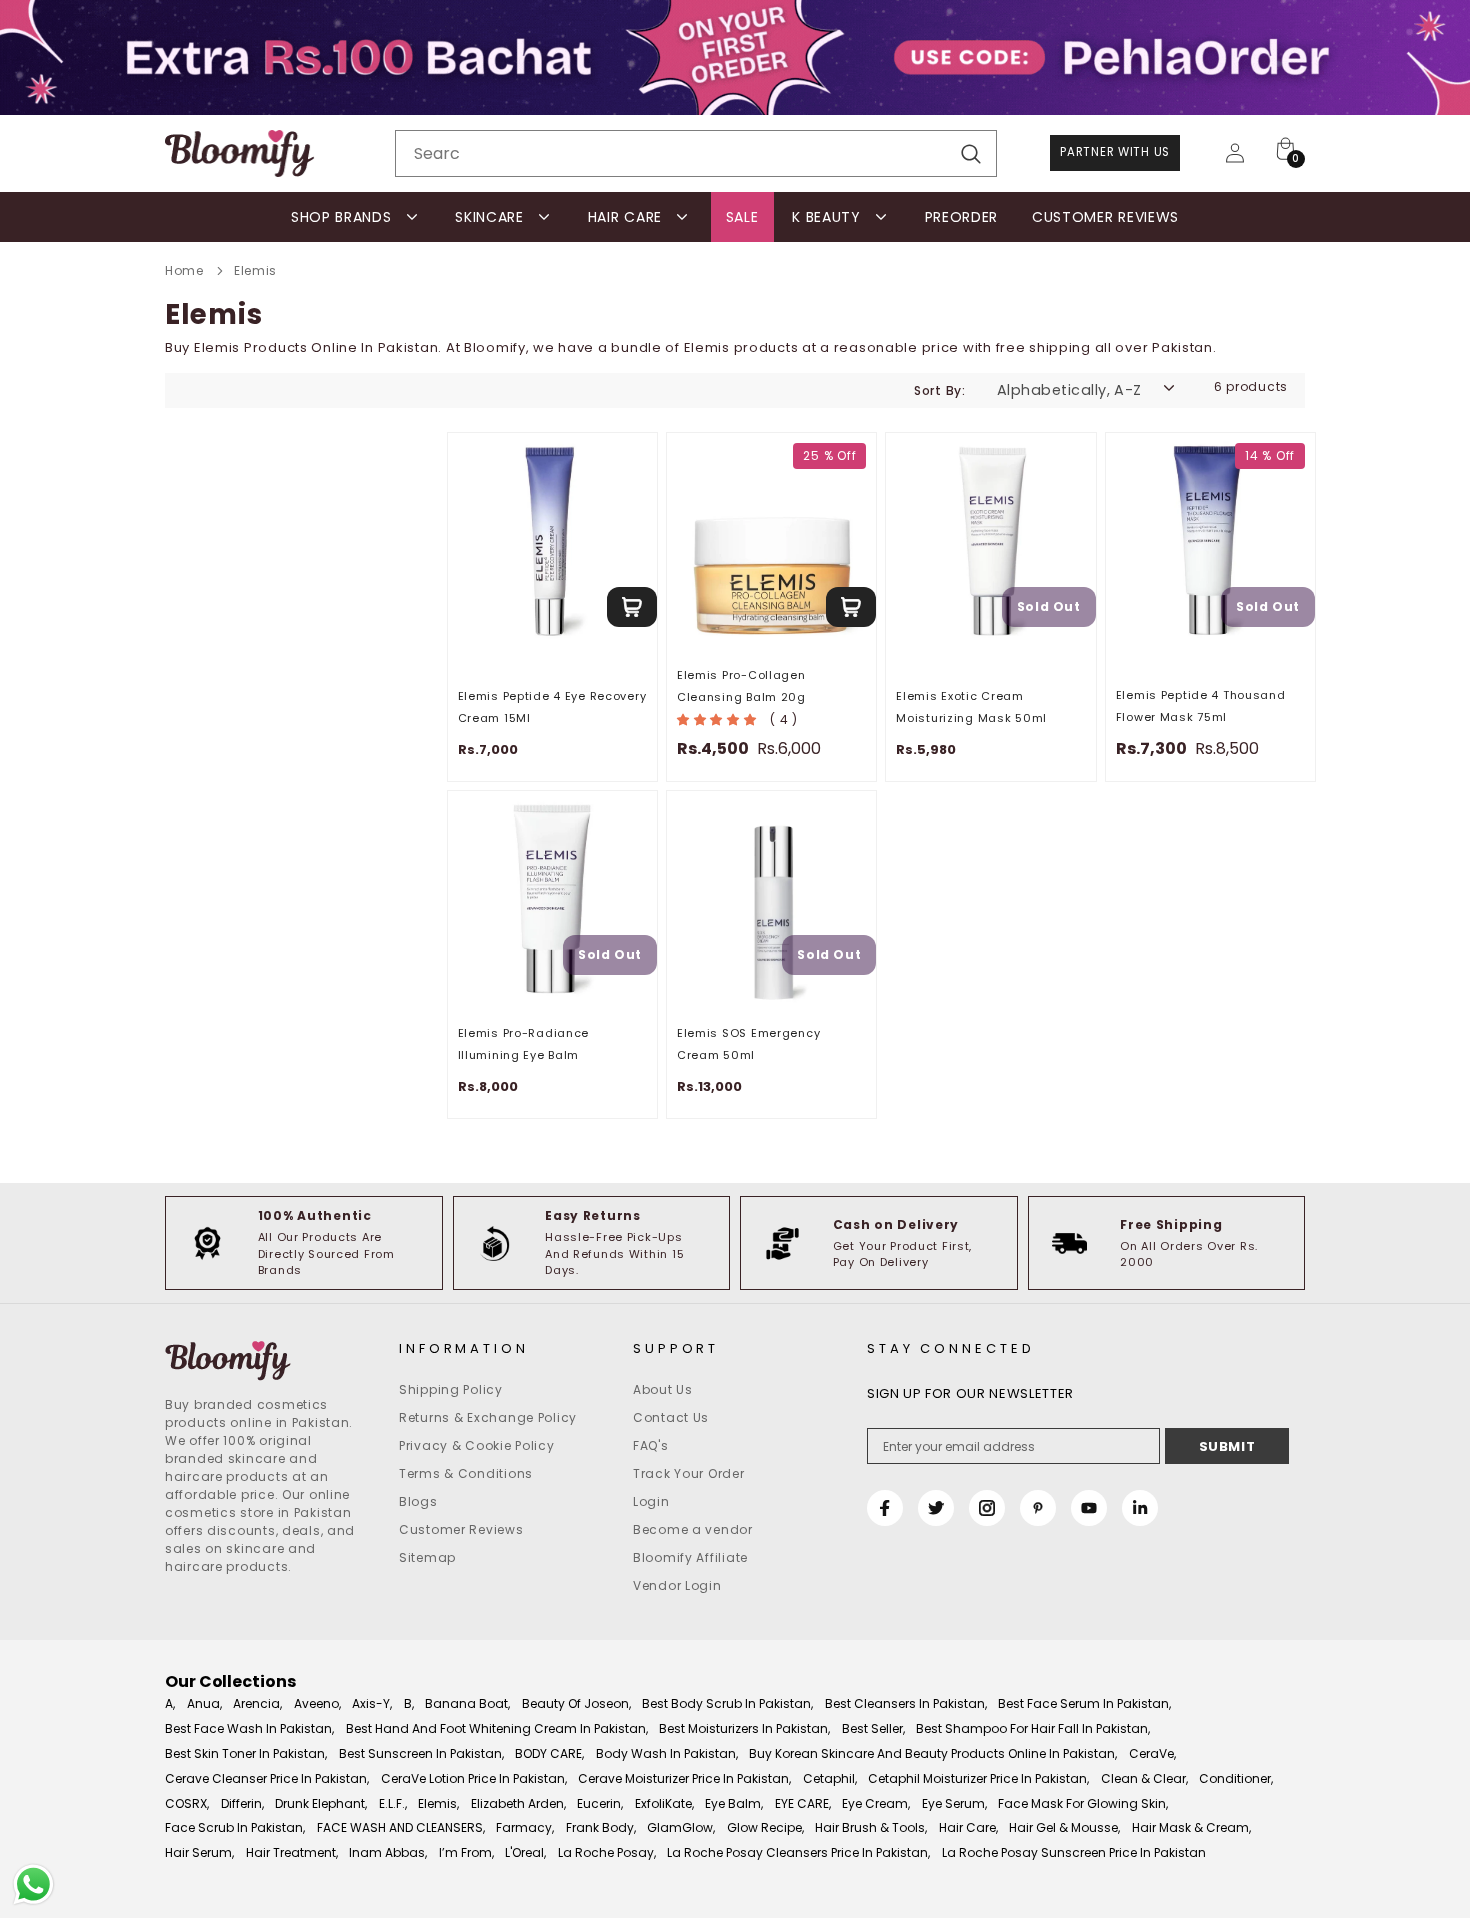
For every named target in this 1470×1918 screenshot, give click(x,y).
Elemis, (438, 1803)
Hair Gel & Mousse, (1064, 1827)
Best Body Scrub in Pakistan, (727, 1703)
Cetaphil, (830, 1778)
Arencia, (257, 1703)
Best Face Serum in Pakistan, (1084, 1703)
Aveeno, (317, 1703)
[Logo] (240, 153)
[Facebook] (885, 1508)
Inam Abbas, (388, 1852)
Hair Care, (968, 1827)
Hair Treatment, (292, 1852)
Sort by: (940, 390)
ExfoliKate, (664, 1803)
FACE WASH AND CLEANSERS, (401, 1827)
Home (184, 270)
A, (170, 1703)
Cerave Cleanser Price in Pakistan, (267, 1778)
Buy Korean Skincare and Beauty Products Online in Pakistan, (933, 1753)
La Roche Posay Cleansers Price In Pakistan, (798, 1852)
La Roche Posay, (607, 1852)
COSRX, (187, 1803)
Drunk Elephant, (321, 1803)
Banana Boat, (467, 1703)
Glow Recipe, (765, 1827)
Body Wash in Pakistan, (667, 1753)
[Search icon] (971, 154)
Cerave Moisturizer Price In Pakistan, (684, 1778)
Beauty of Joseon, (576, 1703)
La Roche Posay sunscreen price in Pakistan (1074, 1852)
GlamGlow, (681, 1827)
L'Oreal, (525, 1852)
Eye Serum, (954, 1803)
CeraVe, (1152, 1753)
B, (409, 1703)
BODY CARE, (549, 1753)
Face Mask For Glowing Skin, (1083, 1803)
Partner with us (1115, 152)
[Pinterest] (1038, 1508)
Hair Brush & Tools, (871, 1827)
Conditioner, (1236, 1778)
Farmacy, (525, 1827)
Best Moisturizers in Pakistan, (744, 1728)
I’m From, (466, 1852)
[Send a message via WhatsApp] (33, 1884)
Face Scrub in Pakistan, (235, 1827)
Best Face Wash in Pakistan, (249, 1728)
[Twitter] (936, 1508)
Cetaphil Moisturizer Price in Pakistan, (978, 1778)
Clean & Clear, (1144, 1778)
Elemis (255, 270)
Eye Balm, (734, 1803)
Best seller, (873, 1728)
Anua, (204, 1703)
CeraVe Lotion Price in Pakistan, (474, 1778)
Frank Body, (601, 1827)
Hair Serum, (199, 1852)
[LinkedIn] (1140, 1508)
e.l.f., (393, 1803)
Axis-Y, (372, 1703)
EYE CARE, (803, 1803)
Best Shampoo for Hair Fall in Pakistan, (1033, 1728)
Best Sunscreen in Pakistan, (421, 1753)
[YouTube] (1089, 1508)
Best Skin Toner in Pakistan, (246, 1753)
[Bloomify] (267, 1361)
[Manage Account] (1235, 153)
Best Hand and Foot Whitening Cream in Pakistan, (497, 1728)
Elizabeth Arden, (518, 1803)
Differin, (242, 1803)
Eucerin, (600, 1803)
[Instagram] (987, 1508)
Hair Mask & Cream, (1191, 1827)
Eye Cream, (876, 1803)
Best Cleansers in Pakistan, (906, 1703)
